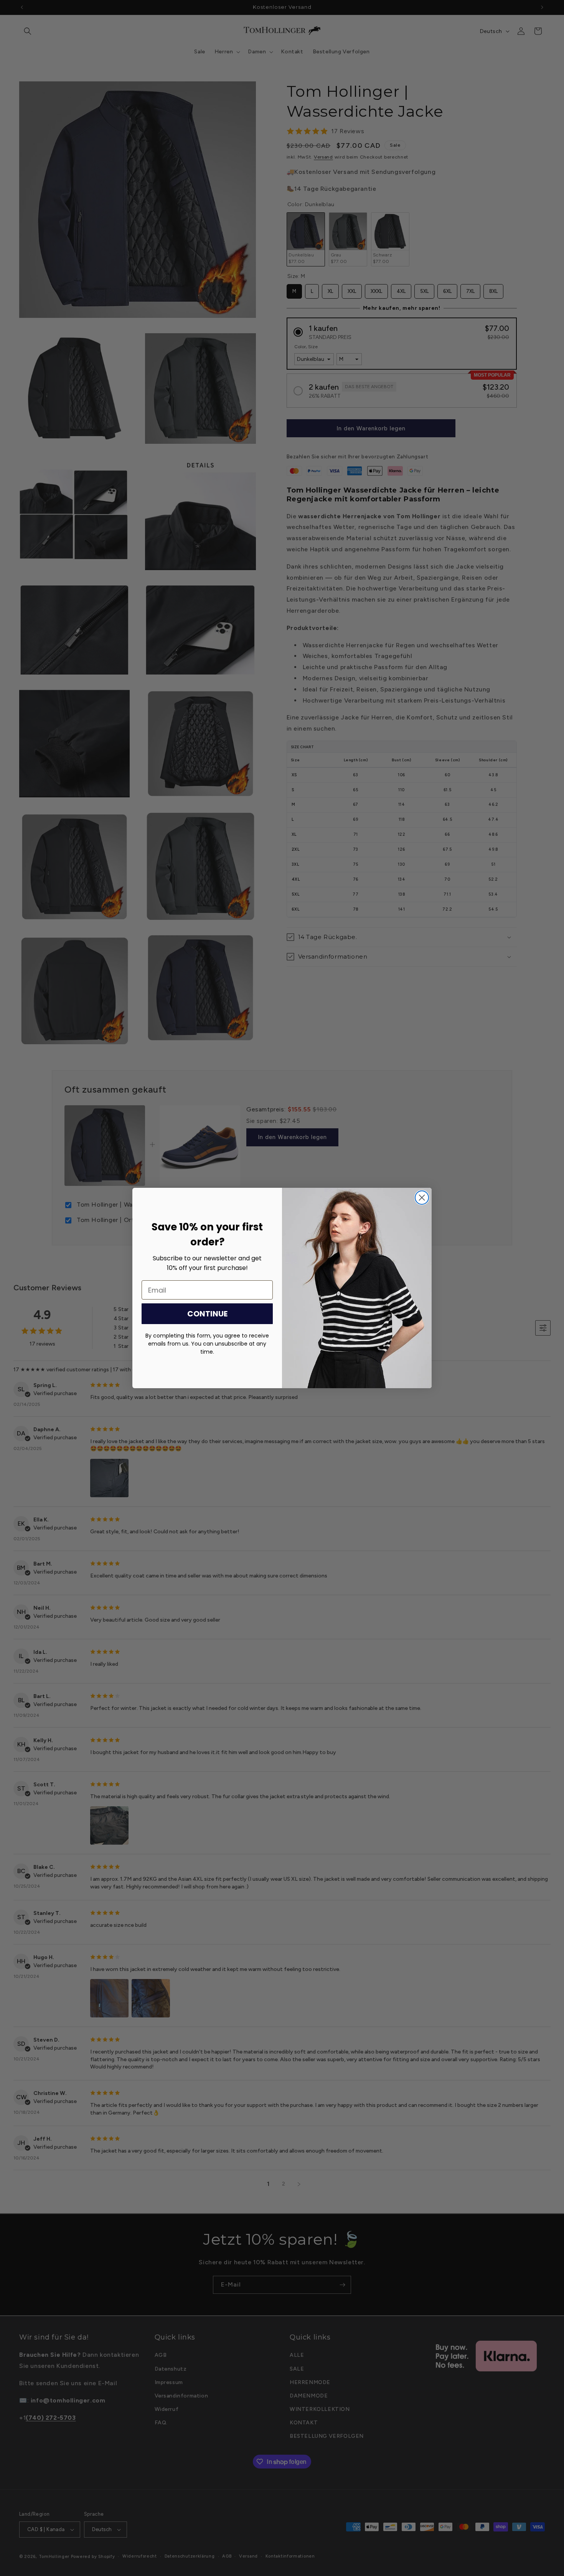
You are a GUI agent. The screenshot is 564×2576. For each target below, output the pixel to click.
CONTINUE (207, 1314)
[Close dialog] (422, 1198)
